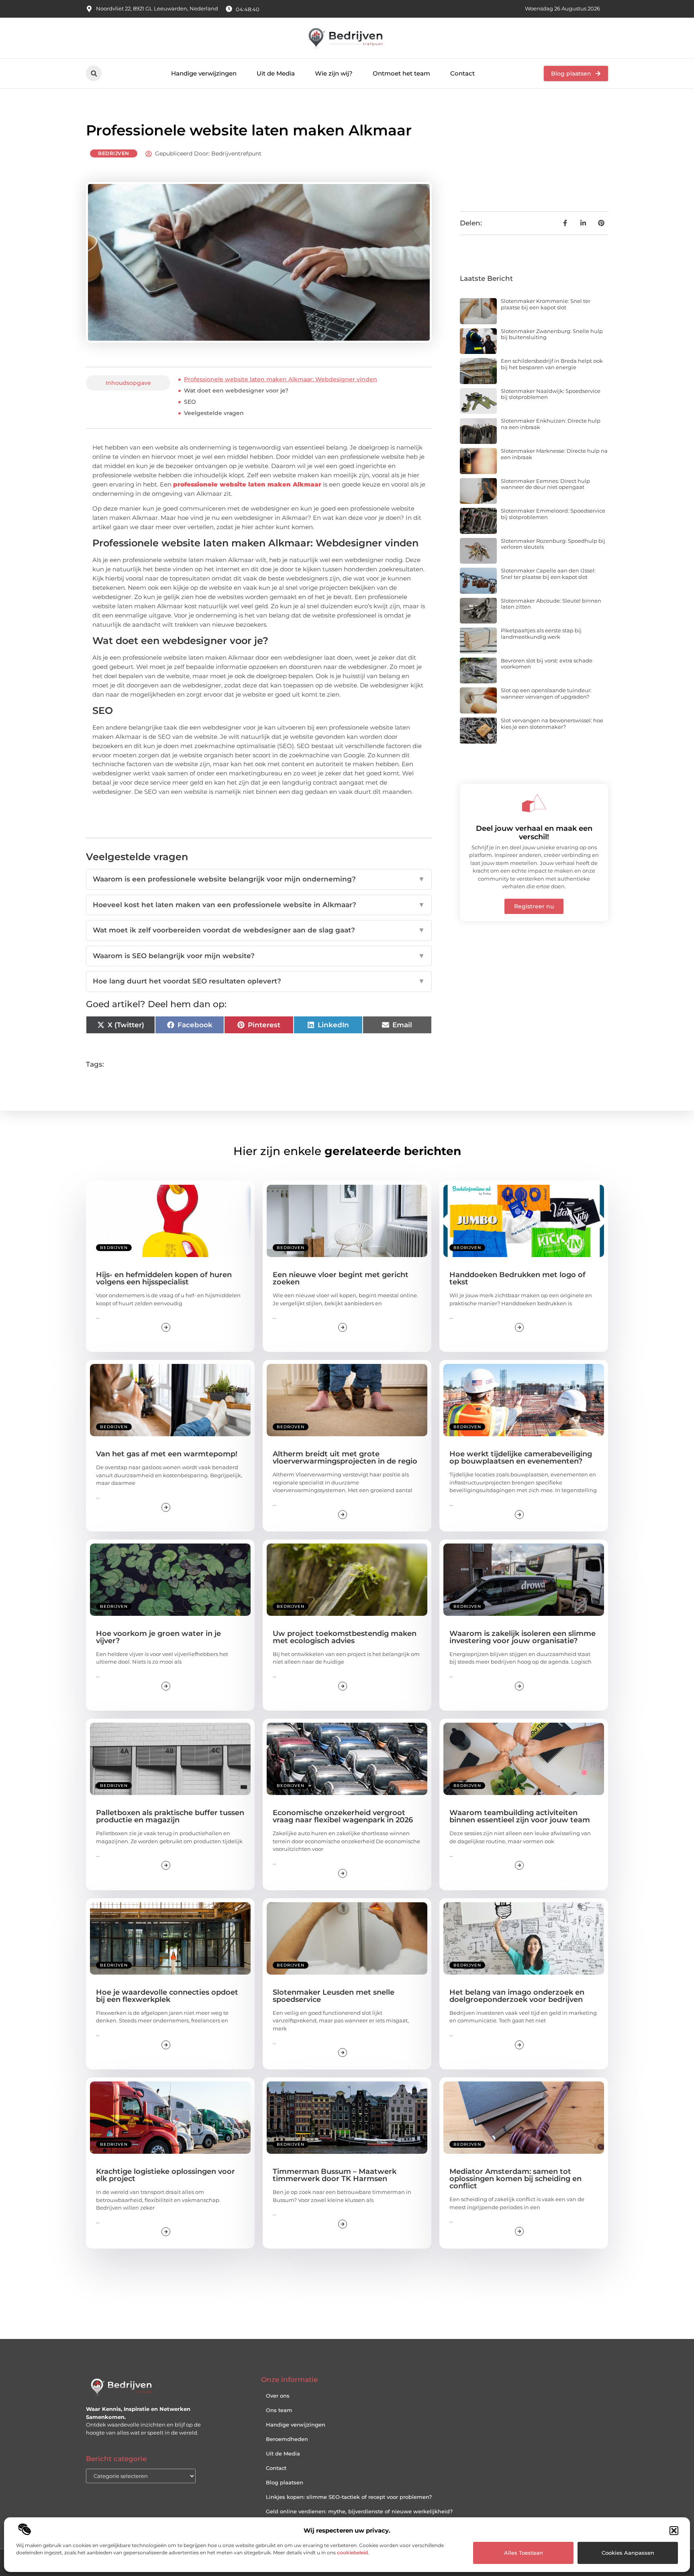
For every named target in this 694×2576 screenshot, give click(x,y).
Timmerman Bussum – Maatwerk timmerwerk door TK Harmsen (335, 2175)
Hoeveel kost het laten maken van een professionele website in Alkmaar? (259, 905)
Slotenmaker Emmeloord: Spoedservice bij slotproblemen (553, 514)
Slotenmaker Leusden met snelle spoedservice (334, 1996)
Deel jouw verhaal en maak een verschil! (534, 833)
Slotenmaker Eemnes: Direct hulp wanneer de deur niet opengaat (545, 484)
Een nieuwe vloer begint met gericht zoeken (341, 1278)
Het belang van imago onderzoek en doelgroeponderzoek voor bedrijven (517, 1996)
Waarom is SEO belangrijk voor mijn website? (259, 956)
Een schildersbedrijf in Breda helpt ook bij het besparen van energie (552, 364)
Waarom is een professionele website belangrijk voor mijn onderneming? (259, 879)
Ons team (279, 2410)
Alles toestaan (524, 2553)
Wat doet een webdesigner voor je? (236, 390)
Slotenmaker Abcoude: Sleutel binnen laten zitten (551, 604)
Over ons (278, 2396)
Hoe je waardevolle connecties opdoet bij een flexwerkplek (167, 1996)
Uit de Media (276, 73)
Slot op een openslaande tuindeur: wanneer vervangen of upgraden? (546, 693)
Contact (462, 73)
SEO (190, 402)
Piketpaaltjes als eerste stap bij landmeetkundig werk (541, 634)
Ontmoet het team (401, 73)
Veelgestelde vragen (214, 413)
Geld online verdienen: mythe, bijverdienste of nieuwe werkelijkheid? (359, 2511)
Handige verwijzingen (204, 73)
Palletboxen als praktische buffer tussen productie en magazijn (170, 1816)
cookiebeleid (352, 2552)
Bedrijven (114, 153)
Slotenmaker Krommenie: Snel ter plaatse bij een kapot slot (546, 304)
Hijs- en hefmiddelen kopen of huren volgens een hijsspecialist (164, 1278)
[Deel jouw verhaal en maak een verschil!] (534, 803)
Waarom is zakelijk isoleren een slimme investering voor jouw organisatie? (523, 1637)
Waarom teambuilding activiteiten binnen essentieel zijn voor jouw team (520, 1816)
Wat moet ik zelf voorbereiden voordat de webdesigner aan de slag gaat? (259, 930)
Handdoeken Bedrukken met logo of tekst (517, 1278)
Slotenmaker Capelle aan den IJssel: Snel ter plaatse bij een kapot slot (548, 574)
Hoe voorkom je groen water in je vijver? (158, 1637)
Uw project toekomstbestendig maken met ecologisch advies (345, 1637)
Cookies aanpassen (628, 2553)
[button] (674, 2531)
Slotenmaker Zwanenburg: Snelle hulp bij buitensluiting (552, 334)
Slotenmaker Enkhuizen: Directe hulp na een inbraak (551, 424)
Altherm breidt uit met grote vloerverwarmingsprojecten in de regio (345, 1458)
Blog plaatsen (285, 2482)
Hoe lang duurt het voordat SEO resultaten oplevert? (259, 981)
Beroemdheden (287, 2439)
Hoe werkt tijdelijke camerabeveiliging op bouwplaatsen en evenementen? (521, 1458)
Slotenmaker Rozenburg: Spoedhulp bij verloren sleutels (553, 544)
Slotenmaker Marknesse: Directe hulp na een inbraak (554, 454)
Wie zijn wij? (334, 73)
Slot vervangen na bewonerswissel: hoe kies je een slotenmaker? (552, 724)
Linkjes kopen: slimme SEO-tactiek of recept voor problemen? (349, 2497)
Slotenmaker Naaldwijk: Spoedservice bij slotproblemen (551, 394)
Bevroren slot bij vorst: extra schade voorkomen (547, 664)
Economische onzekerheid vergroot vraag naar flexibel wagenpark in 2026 (343, 1816)
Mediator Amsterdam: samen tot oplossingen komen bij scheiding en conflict (515, 2179)
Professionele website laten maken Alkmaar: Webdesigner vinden (281, 379)
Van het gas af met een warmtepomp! (167, 1454)
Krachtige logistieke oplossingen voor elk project (165, 2175)
